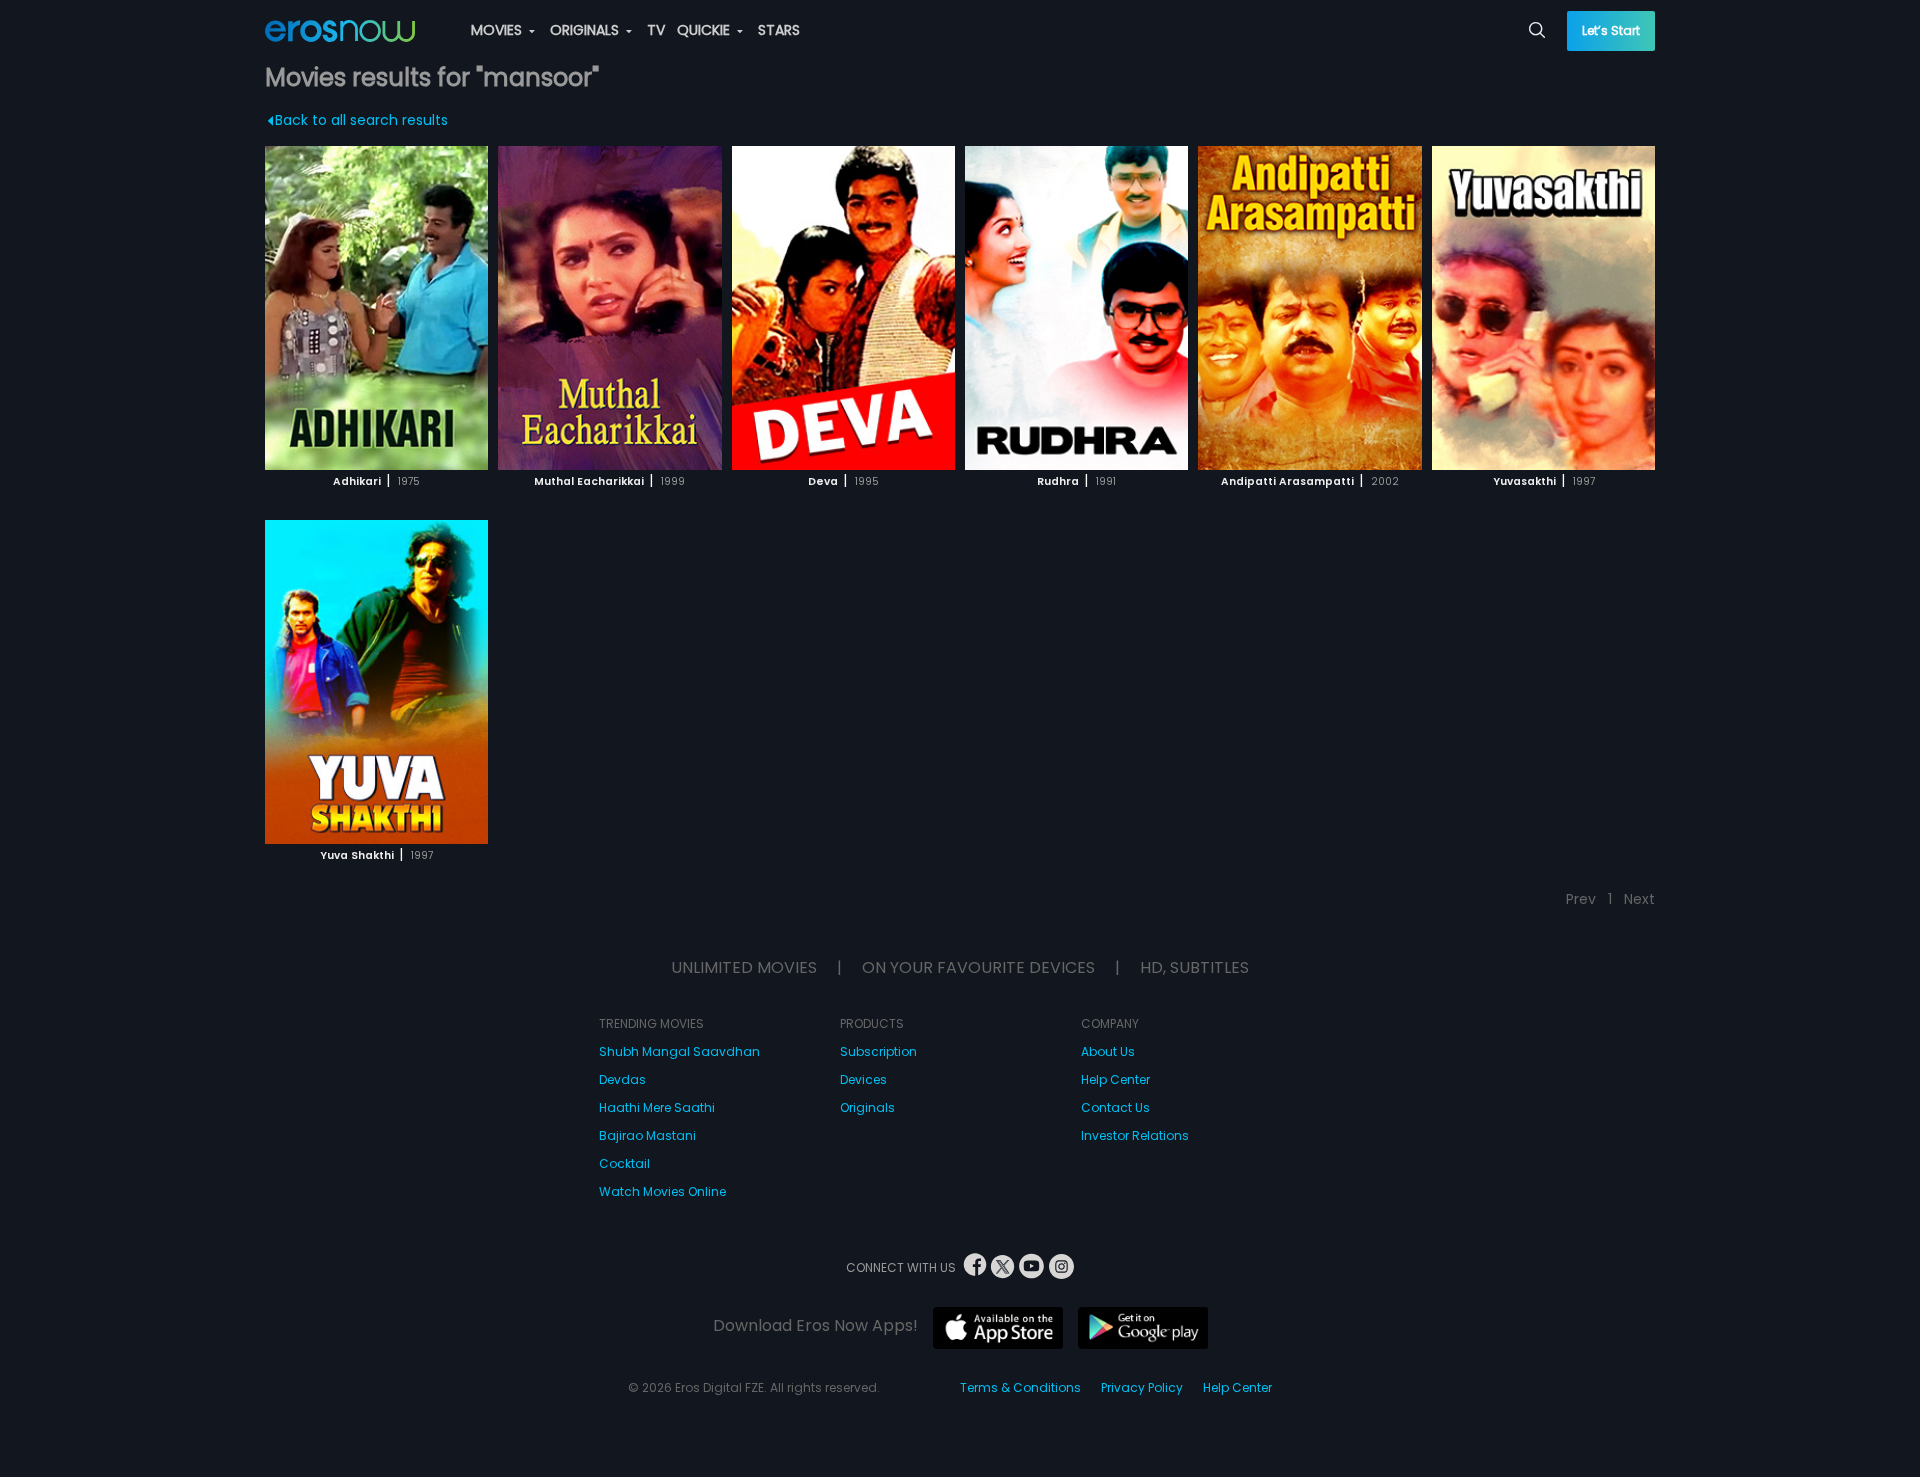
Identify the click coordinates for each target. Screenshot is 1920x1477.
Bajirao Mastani (647, 1135)
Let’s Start (1611, 30)
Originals (867, 1107)
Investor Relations (1135, 1135)
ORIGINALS (586, 30)
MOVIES (498, 30)
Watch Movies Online (662, 1191)
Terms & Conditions (1020, 1387)
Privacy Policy (1142, 1387)
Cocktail (624, 1163)
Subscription (878, 1051)
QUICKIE (705, 30)
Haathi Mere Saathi (657, 1107)
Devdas (622, 1079)
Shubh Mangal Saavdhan (679, 1051)
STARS (779, 30)
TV (656, 30)
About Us (1108, 1051)
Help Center (1115, 1079)
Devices (863, 1079)
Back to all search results (361, 120)
